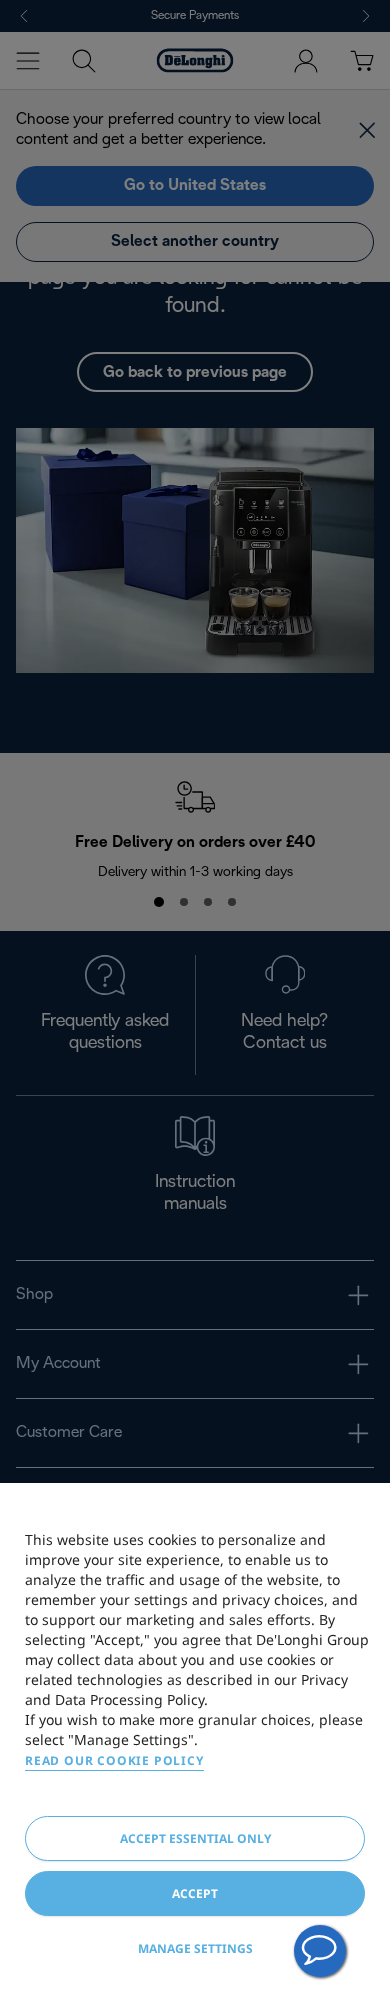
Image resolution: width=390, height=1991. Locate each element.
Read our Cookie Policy (114, 1760)
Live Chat (320, 1951)
